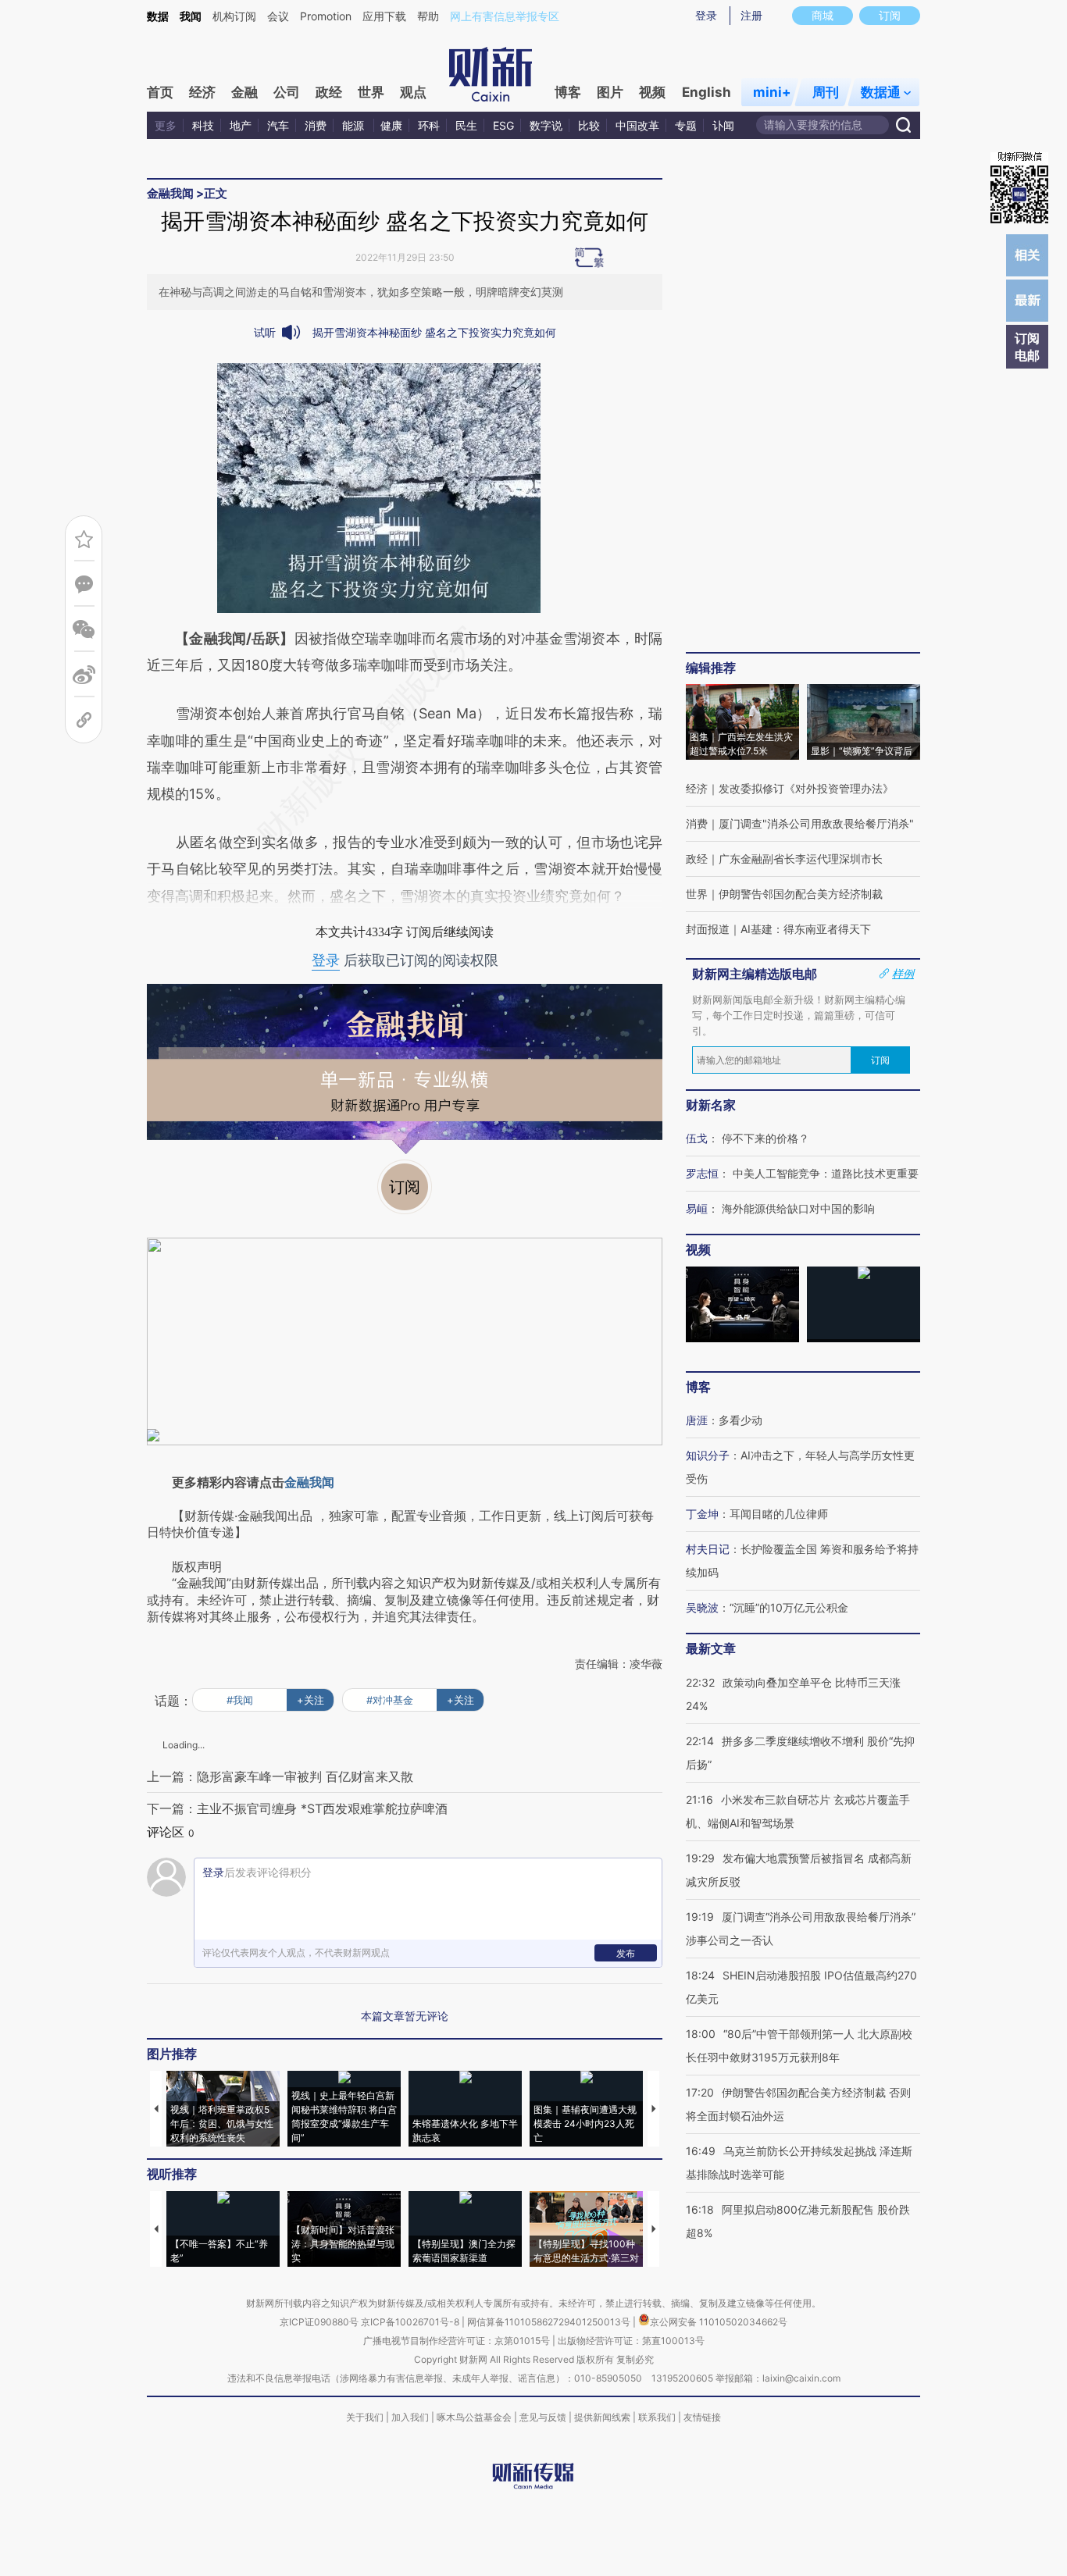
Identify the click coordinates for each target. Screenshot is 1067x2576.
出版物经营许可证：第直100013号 (631, 2341)
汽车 (278, 125)
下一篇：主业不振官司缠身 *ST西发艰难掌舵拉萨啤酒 (297, 1808)
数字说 (546, 125)
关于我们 (365, 2417)
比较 (589, 125)
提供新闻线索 (602, 2417)
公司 (287, 92)
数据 (158, 16)
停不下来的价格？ (765, 1138)
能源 (355, 125)
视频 (652, 92)
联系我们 (657, 2417)
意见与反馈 (543, 2417)
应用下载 (384, 16)
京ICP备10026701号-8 (411, 2322)
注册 (751, 15)
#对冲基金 (390, 1700)
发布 (626, 1953)
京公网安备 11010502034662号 (719, 2322)
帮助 (428, 16)
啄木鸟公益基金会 (475, 2417)
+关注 (310, 1700)
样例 (903, 974)
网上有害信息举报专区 (505, 16)
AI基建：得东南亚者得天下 (806, 929)
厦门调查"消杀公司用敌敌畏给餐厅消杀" (816, 823)
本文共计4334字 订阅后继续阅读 (405, 932)
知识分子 (708, 1455)
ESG (503, 125)
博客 (568, 92)
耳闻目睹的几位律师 (779, 1514)
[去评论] (84, 584)
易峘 (697, 1208)
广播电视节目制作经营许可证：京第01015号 (457, 2341)
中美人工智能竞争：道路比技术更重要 (826, 1173)
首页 (160, 92)
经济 (202, 92)
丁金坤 (702, 1514)
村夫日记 (708, 1549)
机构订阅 (234, 16)
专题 (686, 125)
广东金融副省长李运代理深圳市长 (801, 859)
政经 (329, 92)
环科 (429, 125)
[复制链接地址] (84, 720)
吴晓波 (702, 1607)
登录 (706, 15)
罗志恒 (702, 1173)
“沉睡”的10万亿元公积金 (789, 1607)
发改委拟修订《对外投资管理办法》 (806, 788)
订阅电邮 (1027, 347)
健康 (391, 125)
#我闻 (240, 1700)
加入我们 (410, 2417)
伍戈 (697, 1138)
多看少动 (740, 1420)
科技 (203, 125)
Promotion (326, 16)
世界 (371, 92)
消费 (316, 125)
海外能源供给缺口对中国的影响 (798, 1208)
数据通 (881, 92)
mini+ (772, 92)
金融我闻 (170, 193)
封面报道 (708, 929)
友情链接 (702, 2417)
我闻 (191, 16)
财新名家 (711, 1105)
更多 (166, 125)
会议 (278, 16)
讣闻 (723, 125)
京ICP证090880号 (319, 2322)
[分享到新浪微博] (84, 675)
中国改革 (637, 125)
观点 (413, 92)
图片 (610, 92)
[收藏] (84, 539)
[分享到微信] (84, 630)
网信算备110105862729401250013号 (550, 2322)
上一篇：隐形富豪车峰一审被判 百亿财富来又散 (280, 1776)
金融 (244, 92)
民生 (466, 125)
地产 (241, 125)
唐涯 (697, 1420)
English (707, 92)
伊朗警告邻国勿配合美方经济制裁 (801, 894)
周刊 (826, 92)
